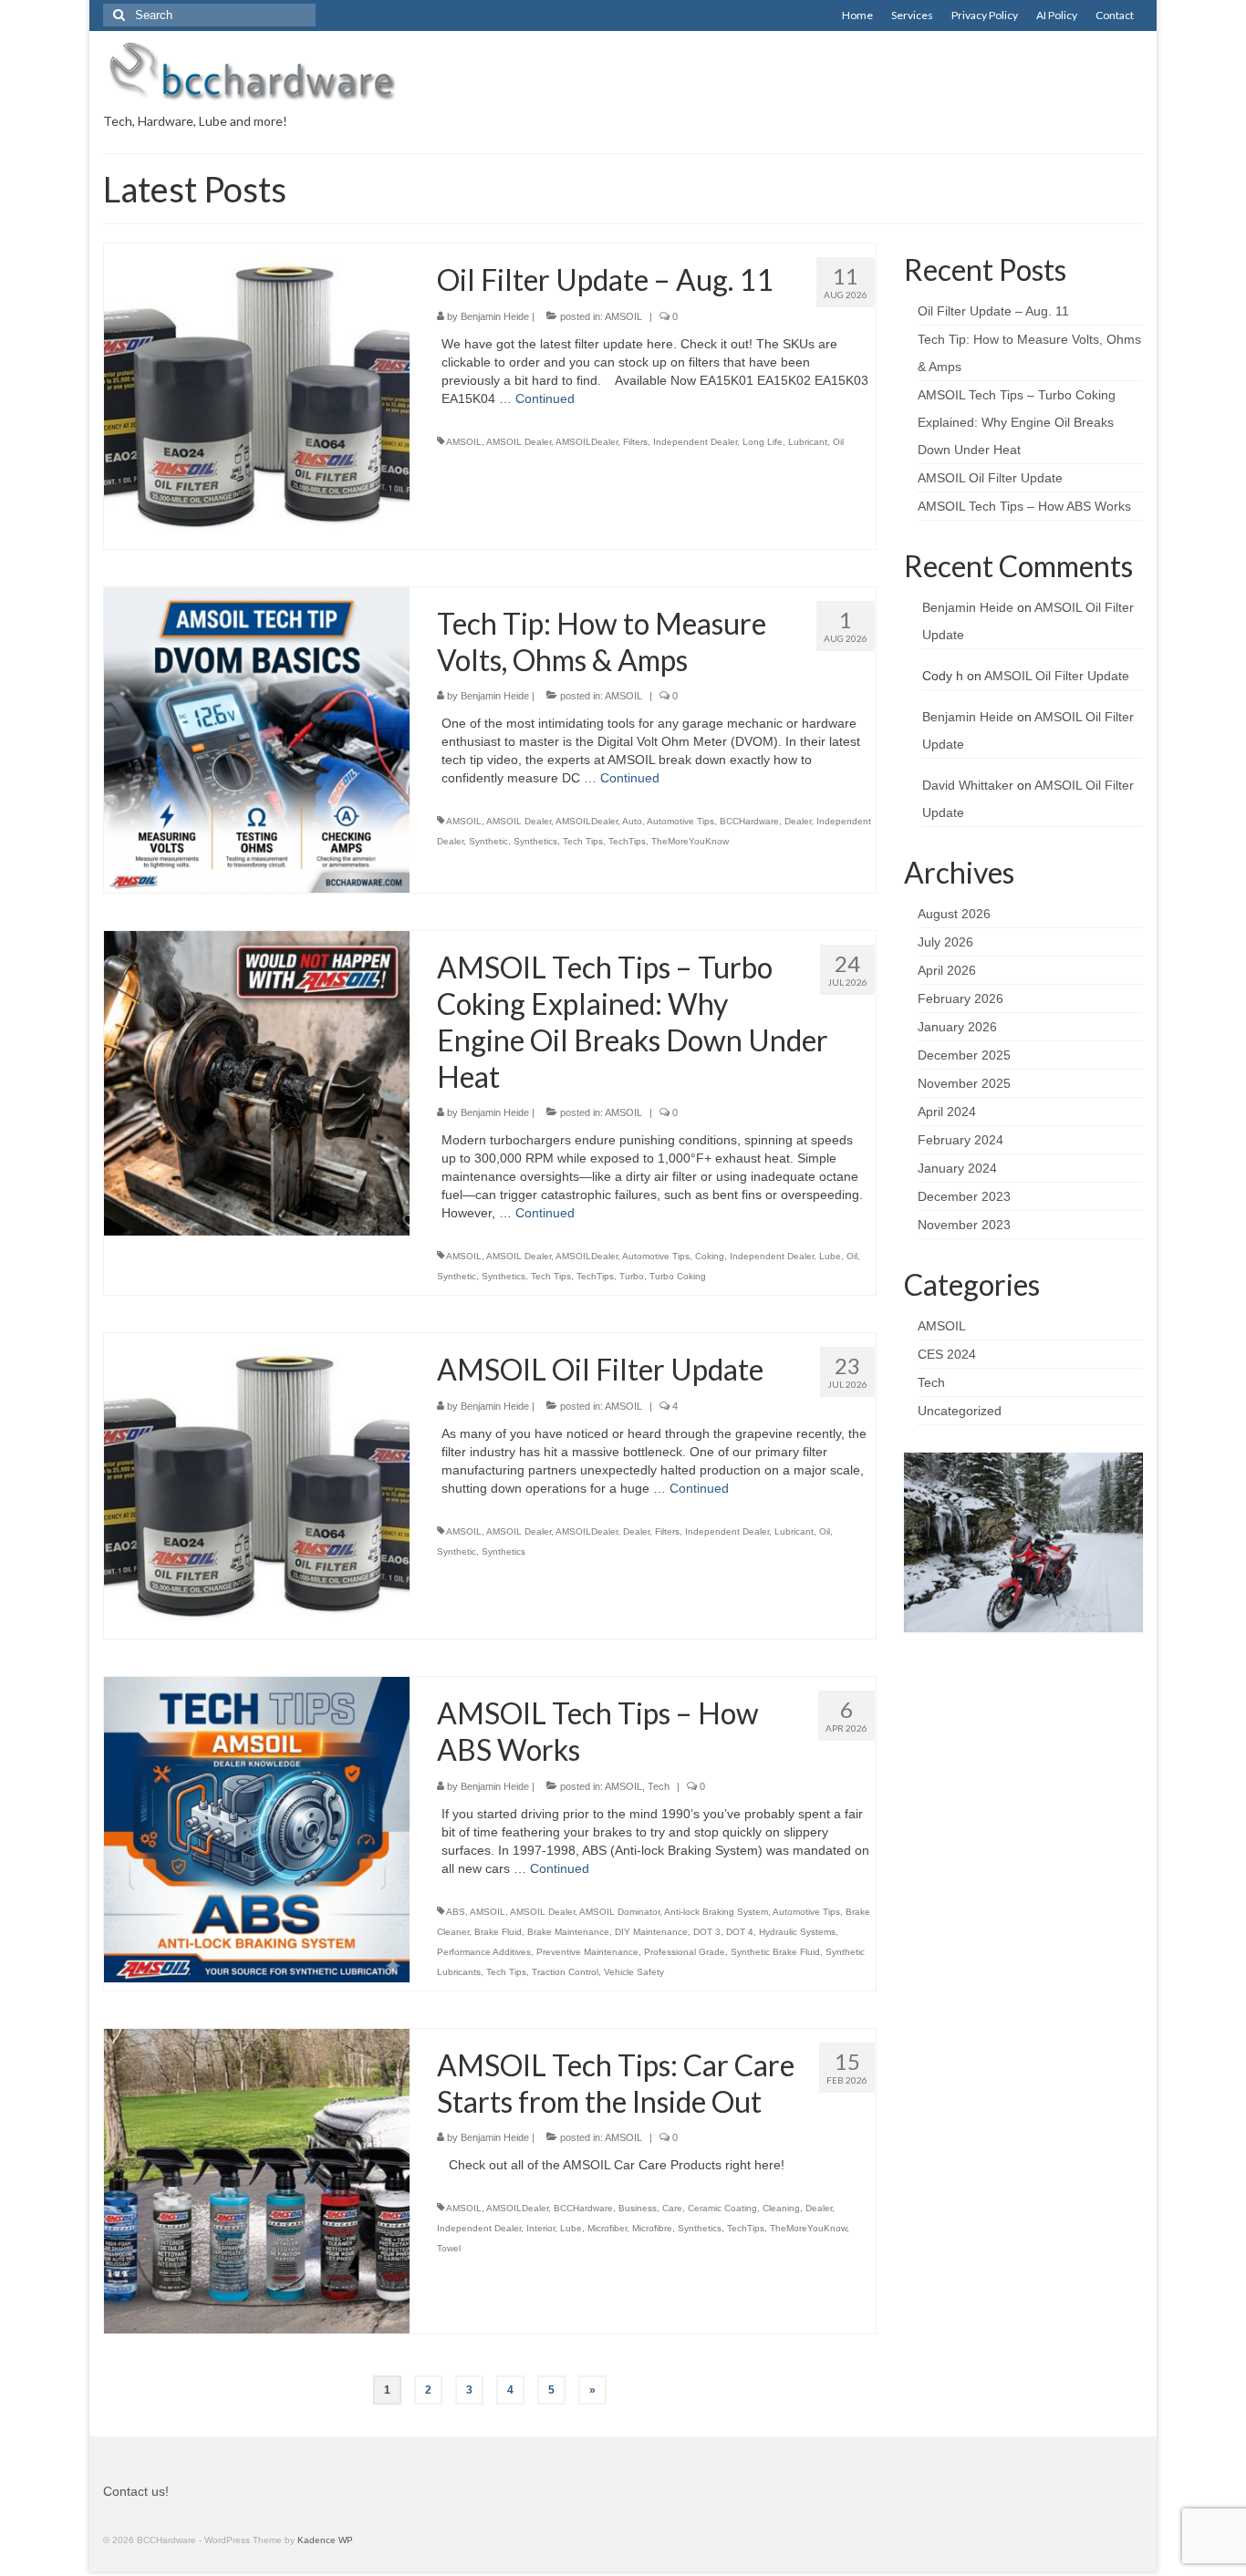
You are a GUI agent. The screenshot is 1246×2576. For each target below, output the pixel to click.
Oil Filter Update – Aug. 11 (993, 311)
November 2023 (964, 1225)
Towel (449, 2248)
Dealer (798, 821)
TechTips (627, 841)
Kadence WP (325, 2540)
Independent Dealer (695, 442)
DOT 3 (707, 1932)
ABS (456, 1912)
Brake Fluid (498, 1932)
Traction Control (565, 1972)
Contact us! (136, 2491)
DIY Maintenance (651, 1932)
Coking (710, 1256)
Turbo (632, 1276)
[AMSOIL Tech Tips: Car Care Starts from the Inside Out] (257, 2180)
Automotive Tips (680, 821)
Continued (545, 398)
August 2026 (954, 914)
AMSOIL (623, 316)
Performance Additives (484, 1952)
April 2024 (947, 1112)
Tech (659, 1786)
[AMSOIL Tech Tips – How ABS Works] (257, 1828)
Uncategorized (960, 1411)
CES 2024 (947, 1354)
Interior (540, 2228)
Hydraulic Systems (797, 1932)
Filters (635, 442)
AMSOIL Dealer (519, 442)
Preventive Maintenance (587, 1952)
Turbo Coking (678, 1276)
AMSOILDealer (587, 442)
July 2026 (945, 942)
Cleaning (781, 2208)
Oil (838, 442)
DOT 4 (740, 1932)
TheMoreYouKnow (690, 841)
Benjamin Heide (495, 316)
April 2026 (947, 970)
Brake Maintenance (568, 1932)
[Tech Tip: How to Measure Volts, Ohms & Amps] (257, 739)
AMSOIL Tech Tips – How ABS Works (1024, 506)
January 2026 (957, 1027)
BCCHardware (749, 821)
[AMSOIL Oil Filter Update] (257, 1485)
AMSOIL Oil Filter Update (990, 478)
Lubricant (808, 442)
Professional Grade (685, 1952)
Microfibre (652, 2228)
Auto (632, 821)
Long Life (763, 442)
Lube (830, 1256)
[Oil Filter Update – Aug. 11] (257, 395)
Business (638, 2208)
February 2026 (960, 998)
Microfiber (607, 2228)
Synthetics (535, 841)
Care (672, 2208)
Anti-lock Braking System (716, 1912)
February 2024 (960, 1140)
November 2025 (964, 1083)
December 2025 (964, 1055)
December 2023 (964, 1196)
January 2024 (957, 1168)
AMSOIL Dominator (619, 1912)
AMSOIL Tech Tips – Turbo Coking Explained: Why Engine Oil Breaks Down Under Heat (1017, 422)
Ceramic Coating (722, 2208)
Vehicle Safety (634, 1972)
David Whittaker (968, 785)
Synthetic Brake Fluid (775, 1952)
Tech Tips (583, 841)
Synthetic (488, 841)
